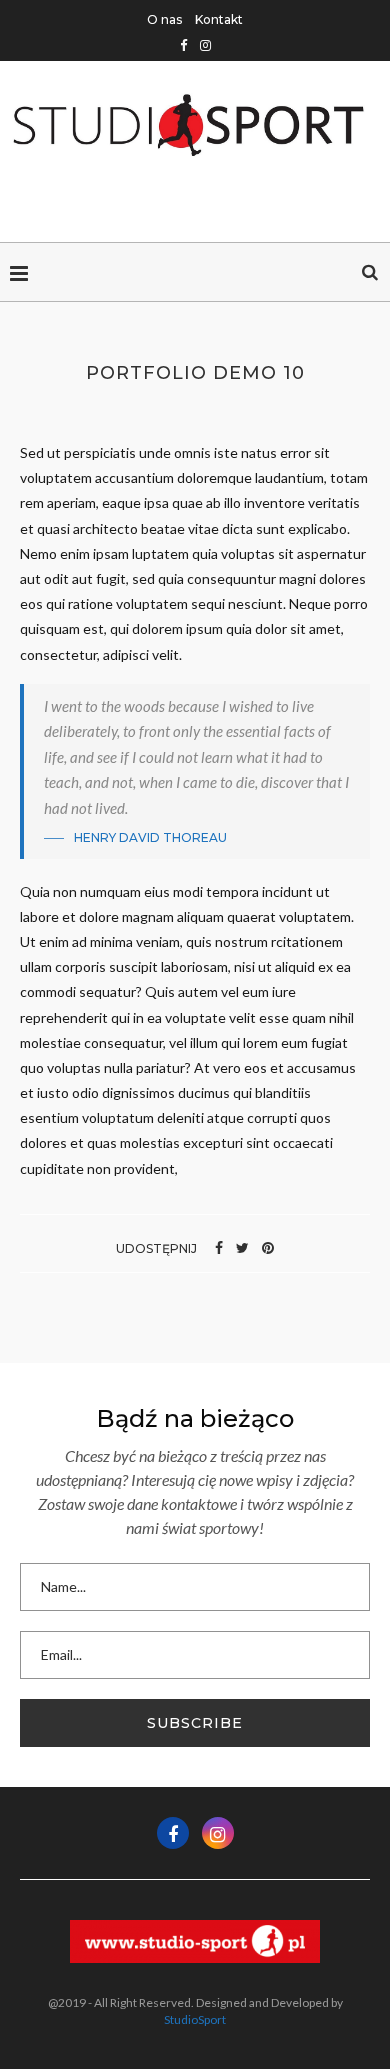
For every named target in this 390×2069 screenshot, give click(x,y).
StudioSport (195, 2019)
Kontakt (219, 19)
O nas (164, 19)
